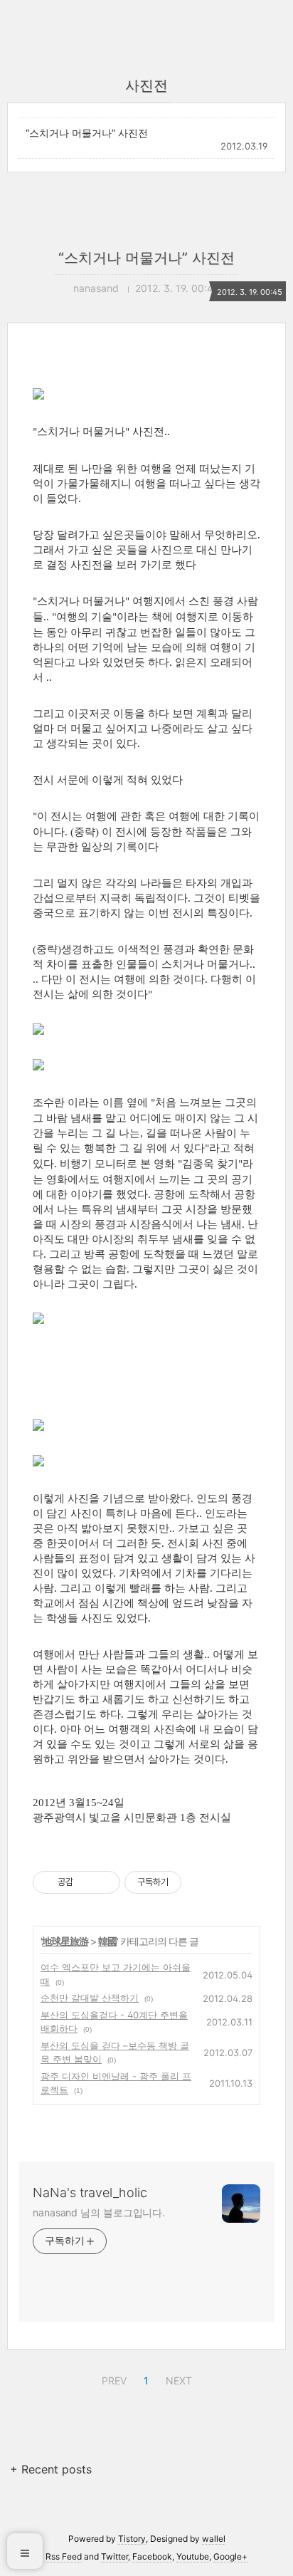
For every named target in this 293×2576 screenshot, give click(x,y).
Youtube (193, 2556)
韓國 (107, 1941)
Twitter (114, 2556)
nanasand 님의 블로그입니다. (99, 2212)
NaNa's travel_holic (90, 2192)
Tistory (132, 2539)
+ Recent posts (51, 2469)
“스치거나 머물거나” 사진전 (87, 133)
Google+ (230, 2556)
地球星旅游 (65, 1941)
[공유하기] (86, 1882)
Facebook (152, 2556)
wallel (214, 2539)
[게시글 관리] (104, 1882)
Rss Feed (64, 2556)
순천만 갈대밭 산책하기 (90, 1998)
